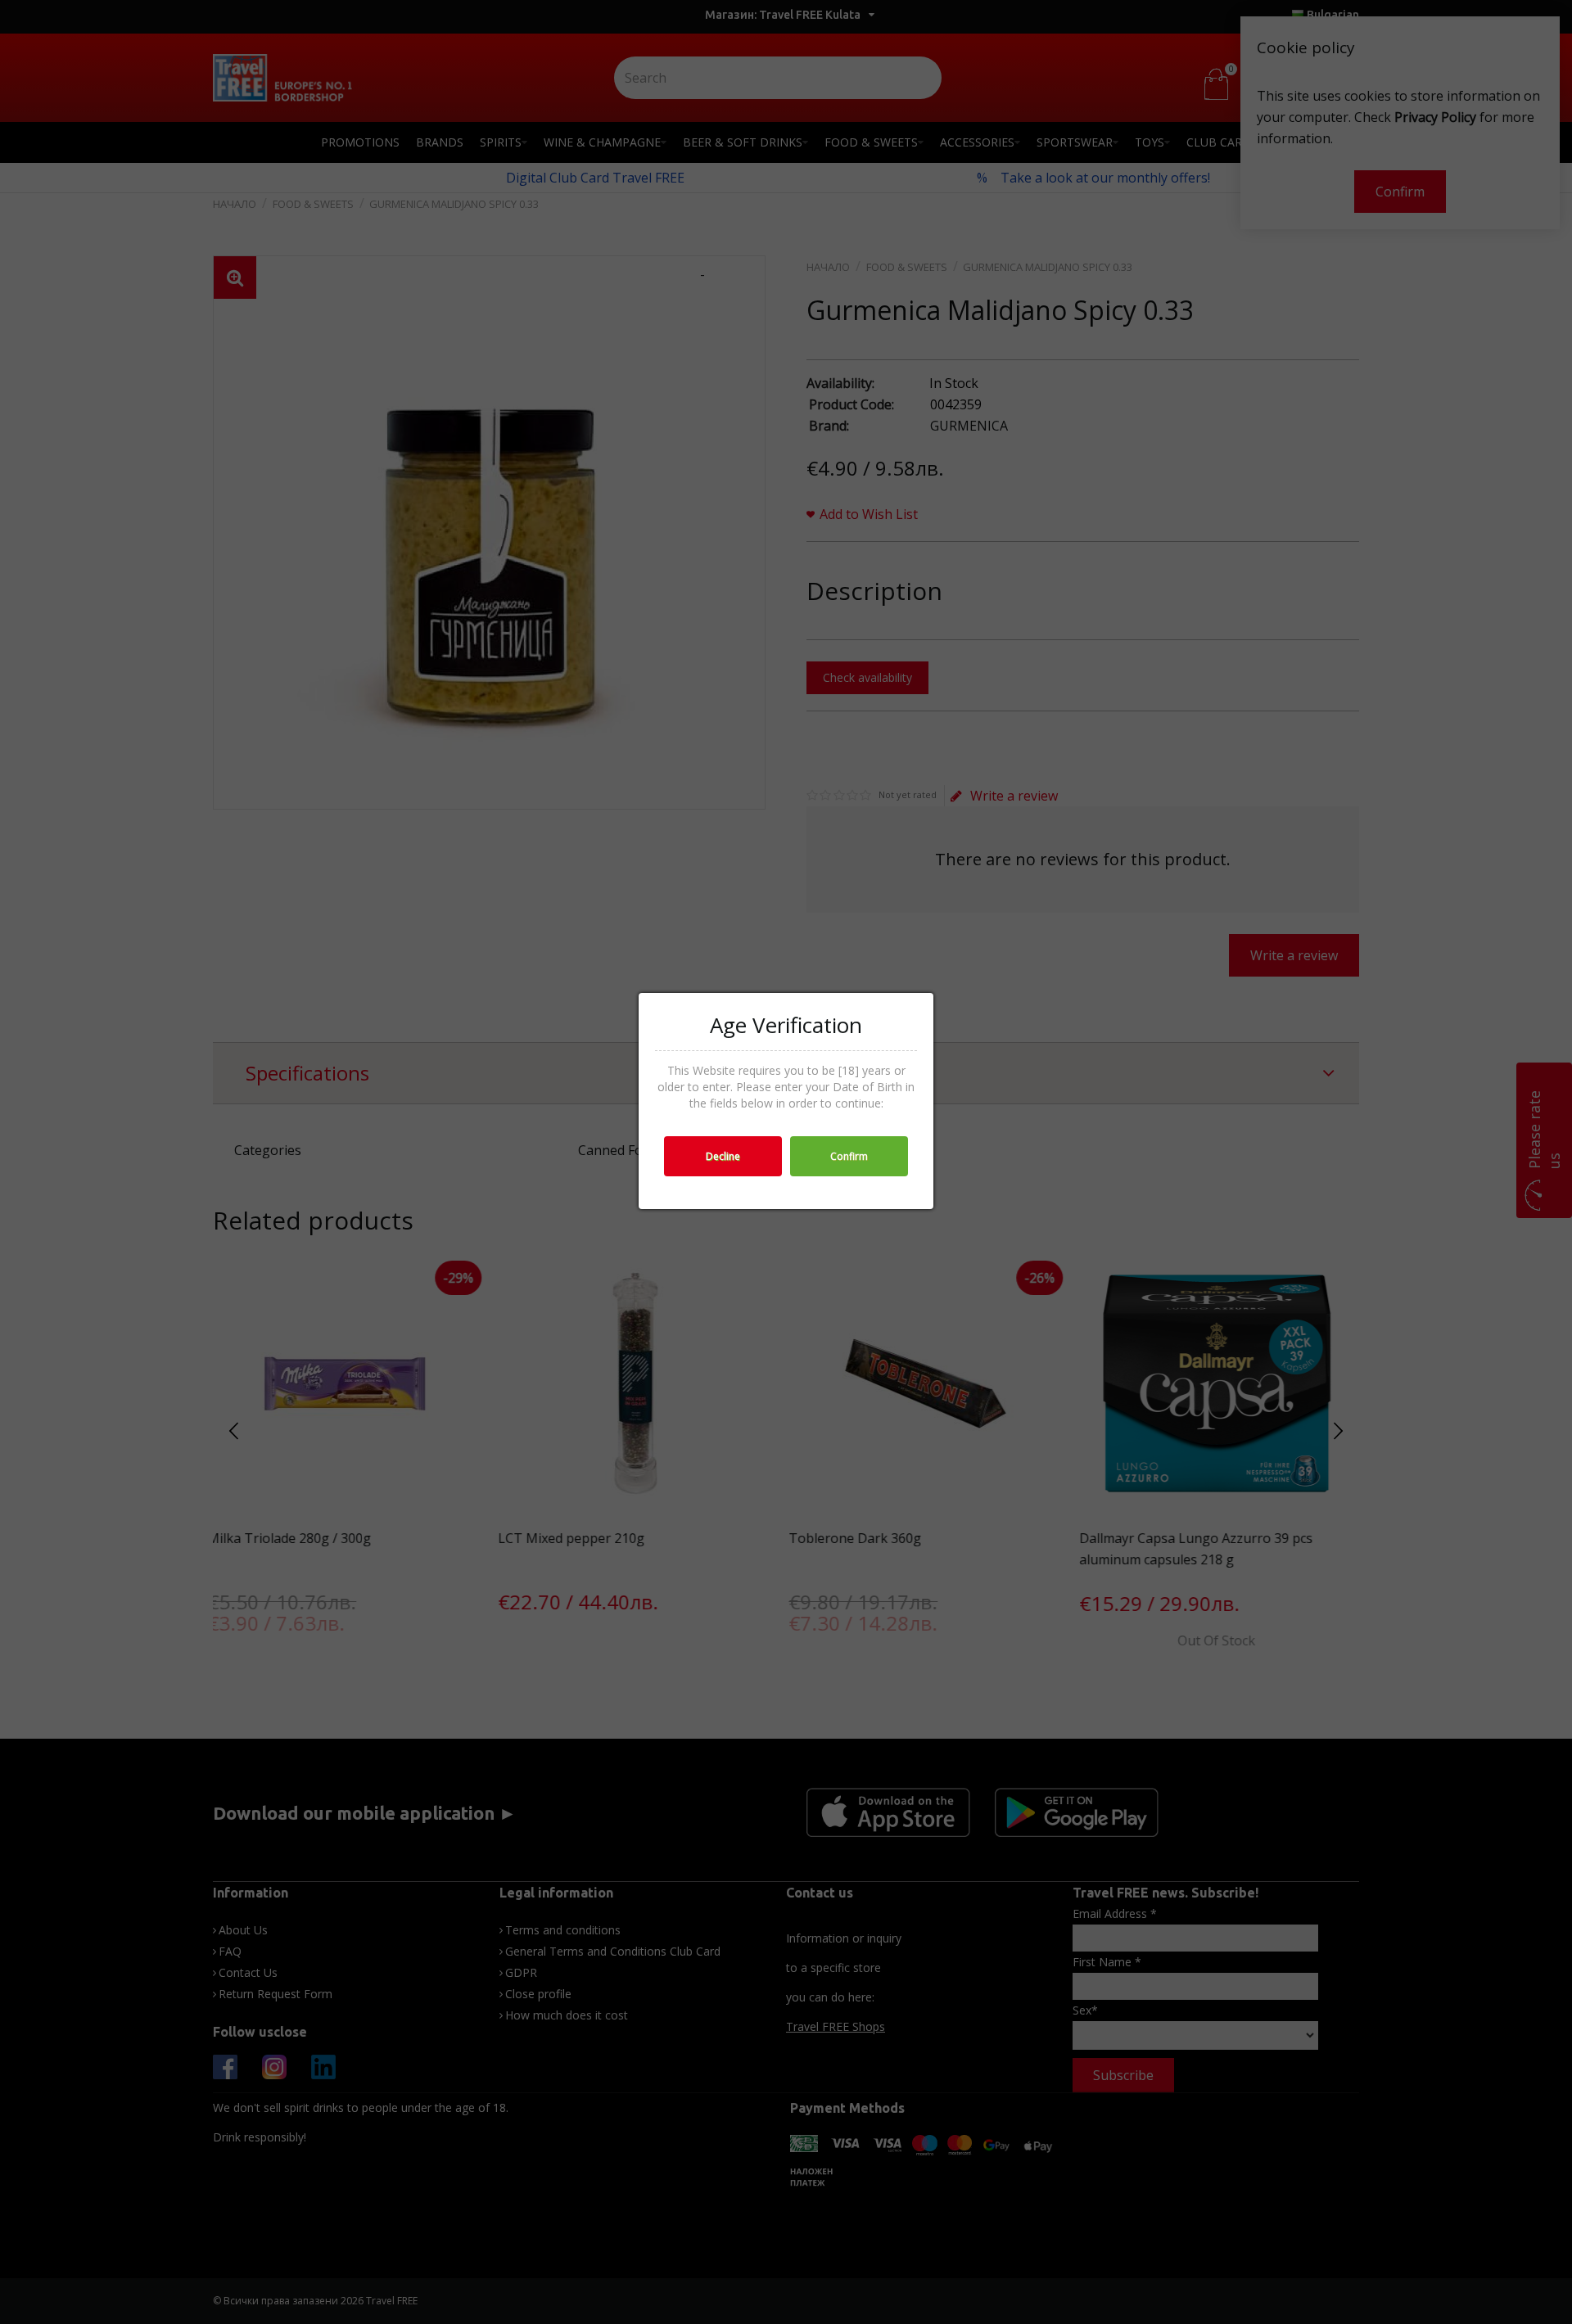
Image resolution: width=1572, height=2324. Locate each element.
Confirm (849, 1156)
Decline (723, 1156)
